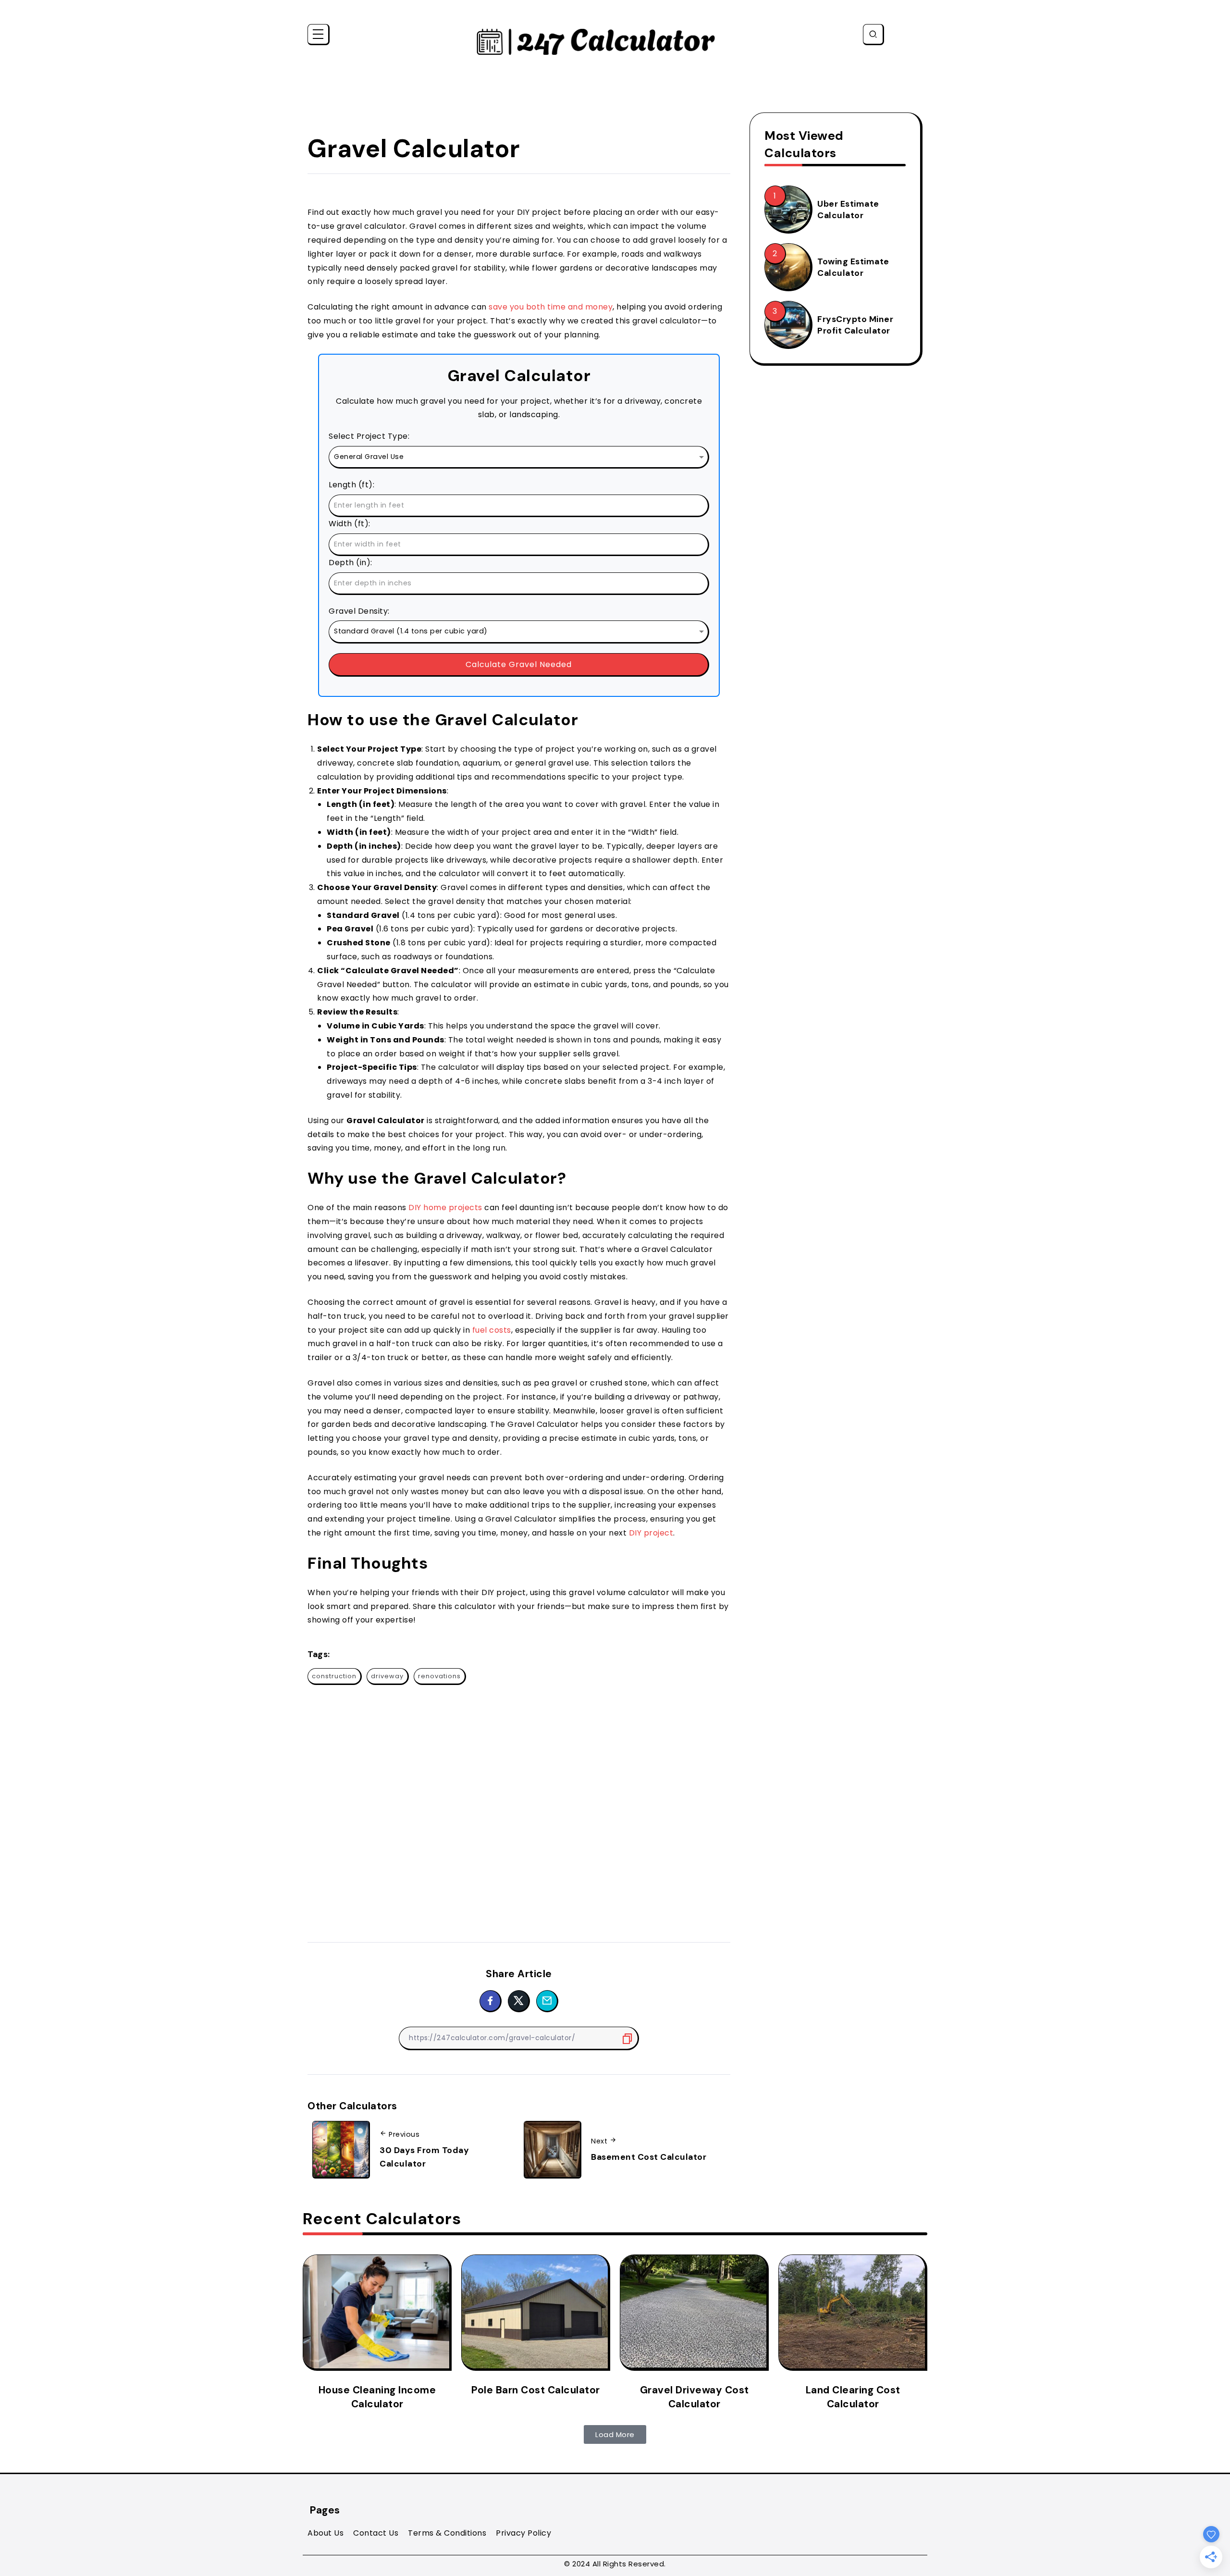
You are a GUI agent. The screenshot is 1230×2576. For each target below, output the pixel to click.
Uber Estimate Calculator (848, 210)
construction (334, 1676)
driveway (387, 1676)
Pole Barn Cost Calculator (536, 2390)
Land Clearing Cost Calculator (853, 2397)
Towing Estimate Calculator (853, 267)
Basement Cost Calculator (649, 2157)
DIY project (651, 1533)
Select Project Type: (369, 436)
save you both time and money (551, 307)
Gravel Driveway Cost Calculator (695, 2397)
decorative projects (553, 860)
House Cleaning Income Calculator (377, 2397)
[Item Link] (787, 209)
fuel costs (492, 1330)
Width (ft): (350, 524)
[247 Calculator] (596, 41)
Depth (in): (351, 563)
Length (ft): (351, 485)
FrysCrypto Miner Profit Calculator (855, 325)
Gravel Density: (359, 611)
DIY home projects (445, 1207)
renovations (439, 1676)
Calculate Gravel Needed (519, 664)
